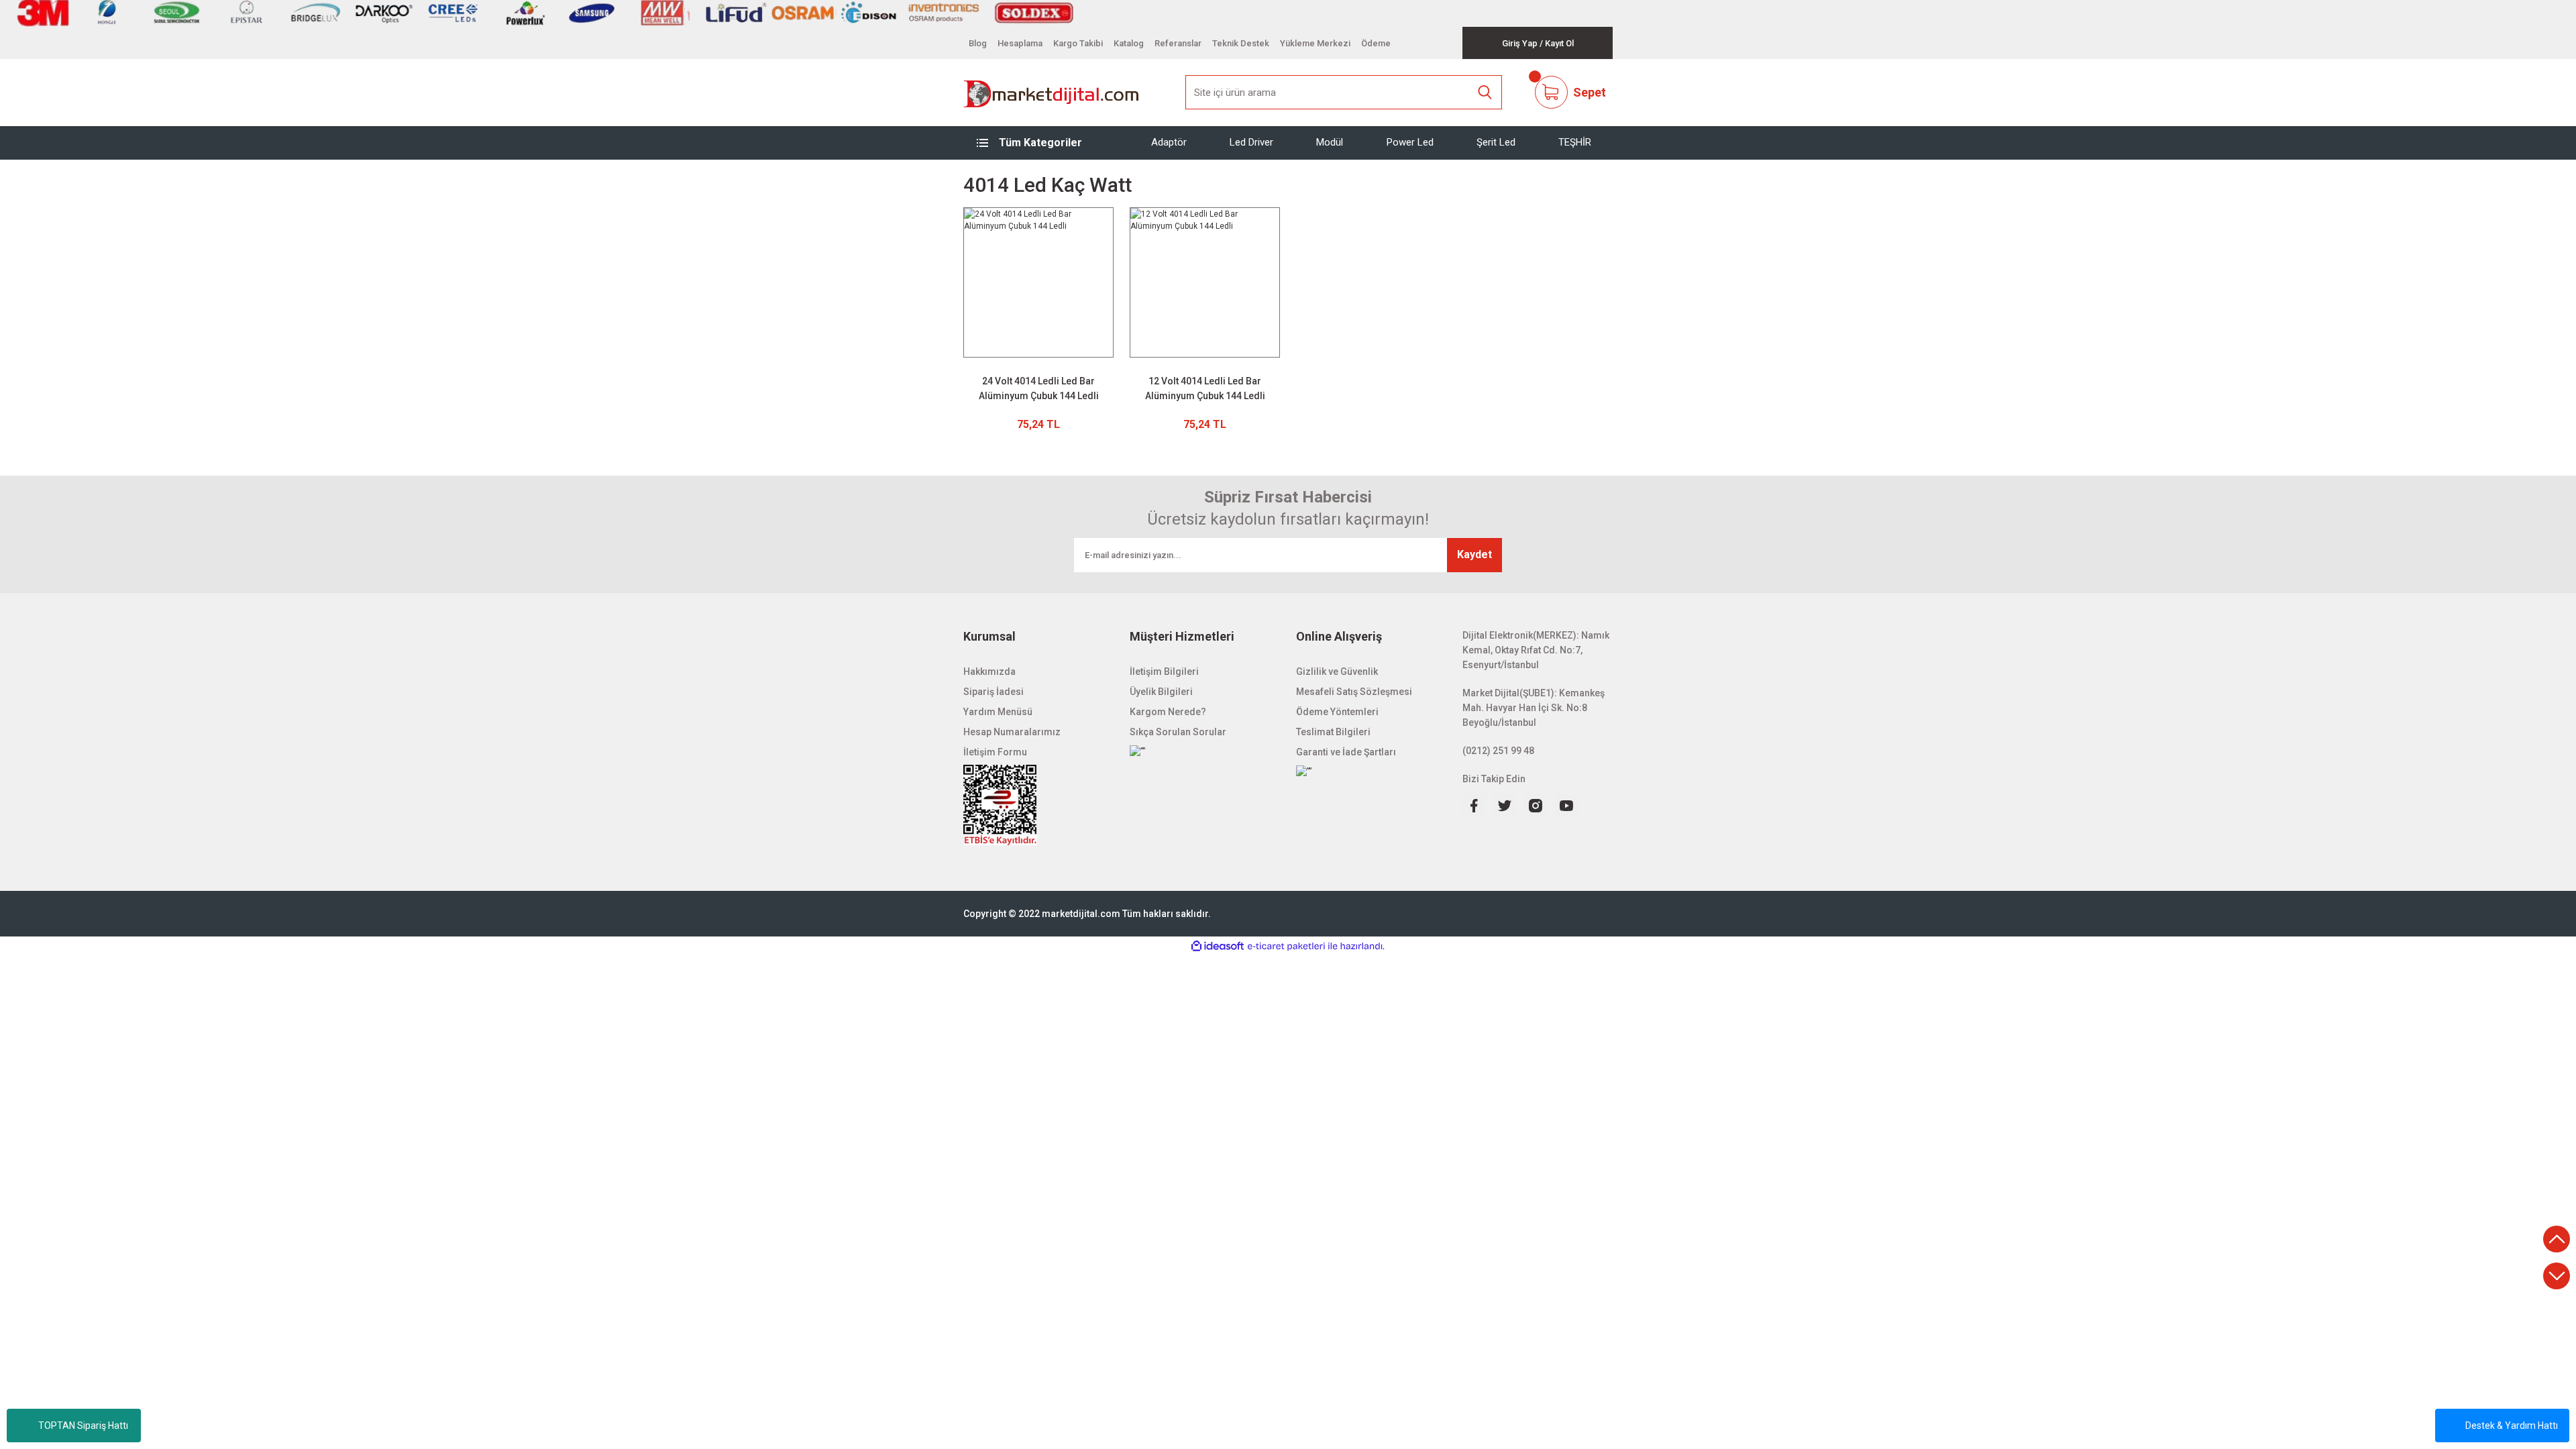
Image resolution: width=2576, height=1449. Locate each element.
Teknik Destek (1241, 43)
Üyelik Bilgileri (1161, 692)
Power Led (1410, 142)
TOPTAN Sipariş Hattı (83, 1426)
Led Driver (1251, 142)
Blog (978, 43)
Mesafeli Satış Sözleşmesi (1354, 692)
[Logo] (1052, 93)
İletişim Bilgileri (1164, 672)
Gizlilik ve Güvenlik (1337, 672)
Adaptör (1169, 142)
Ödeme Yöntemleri (1337, 712)
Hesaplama (1020, 43)
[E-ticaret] (1286, 947)
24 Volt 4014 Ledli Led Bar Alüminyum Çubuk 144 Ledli (1039, 388)
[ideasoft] (1218, 946)
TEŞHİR (1575, 142)
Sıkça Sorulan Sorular (1178, 732)
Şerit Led (1496, 142)
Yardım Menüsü (998, 712)
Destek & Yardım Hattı (2512, 1426)
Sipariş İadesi (994, 692)
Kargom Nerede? (1168, 712)
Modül (1330, 142)
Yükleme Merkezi (1315, 43)
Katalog (1129, 43)
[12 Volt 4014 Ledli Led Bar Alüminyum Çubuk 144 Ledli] (1205, 282)
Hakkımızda (989, 672)
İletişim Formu (995, 752)
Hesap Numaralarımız (1012, 732)
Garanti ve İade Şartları (1346, 752)
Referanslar (1178, 43)
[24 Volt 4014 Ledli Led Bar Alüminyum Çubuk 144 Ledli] (1038, 282)
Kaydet (1474, 554)
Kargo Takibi (1078, 43)
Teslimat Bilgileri (1333, 732)
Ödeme (1376, 43)
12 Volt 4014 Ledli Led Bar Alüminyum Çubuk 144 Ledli (1205, 388)
